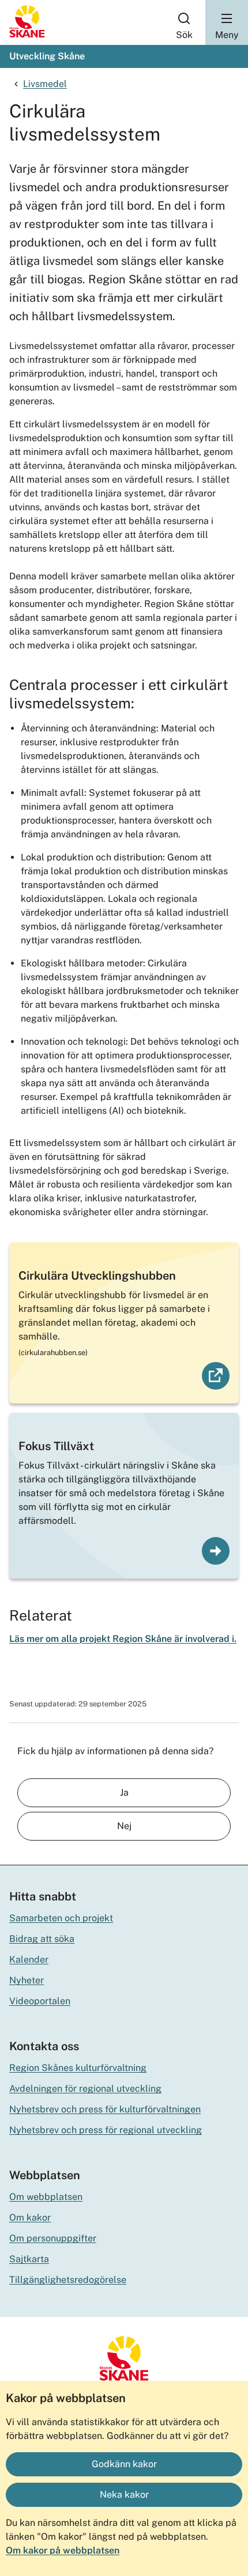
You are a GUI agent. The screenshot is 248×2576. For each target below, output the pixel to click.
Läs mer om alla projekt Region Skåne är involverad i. (123, 1639)
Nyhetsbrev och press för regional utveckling (106, 2130)
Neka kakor (124, 2495)
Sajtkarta (29, 2259)
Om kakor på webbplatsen (63, 2550)
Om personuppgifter (53, 2238)
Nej (124, 1826)
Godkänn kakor (124, 2464)
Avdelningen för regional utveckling (85, 2089)
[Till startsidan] (27, 35)
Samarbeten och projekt (61, 1918)
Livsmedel (45, 84)
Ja (124, 1792)
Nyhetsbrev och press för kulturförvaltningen (105, 2109)
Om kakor (30, 2218)
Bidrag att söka (42, 1939)
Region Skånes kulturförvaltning (78, 2068)
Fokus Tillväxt (56, 1446)
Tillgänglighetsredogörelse (68, 2280)
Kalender (29, 1959)
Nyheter (27, 1980)
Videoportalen (40, 2001)
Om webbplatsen (46, 2197)
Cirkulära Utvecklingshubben (97, 1276)
